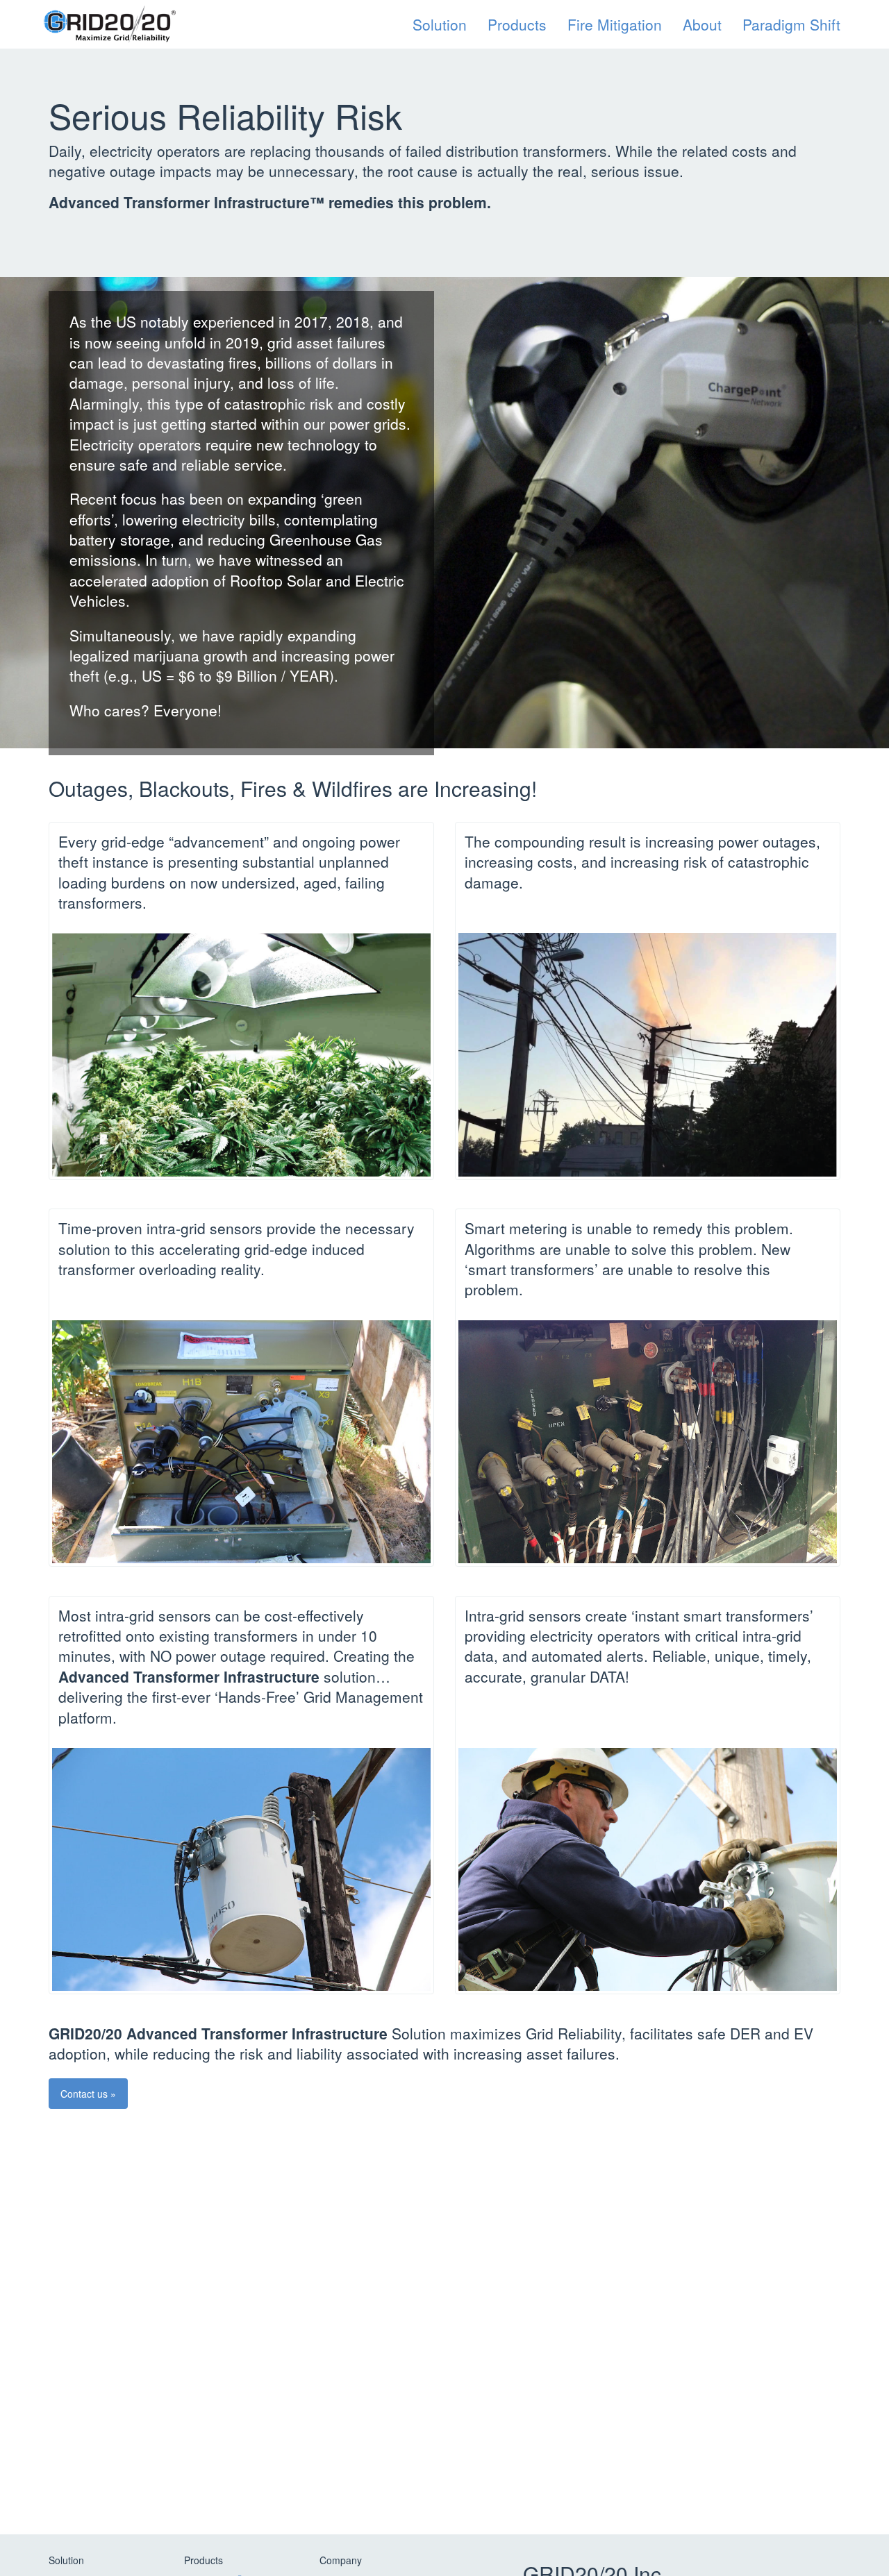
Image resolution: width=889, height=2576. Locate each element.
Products (517, 24)
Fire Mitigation (615, 24)
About (702, 24)
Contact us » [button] (88, 2094)
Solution (440, 24)
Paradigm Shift (791, 24)
